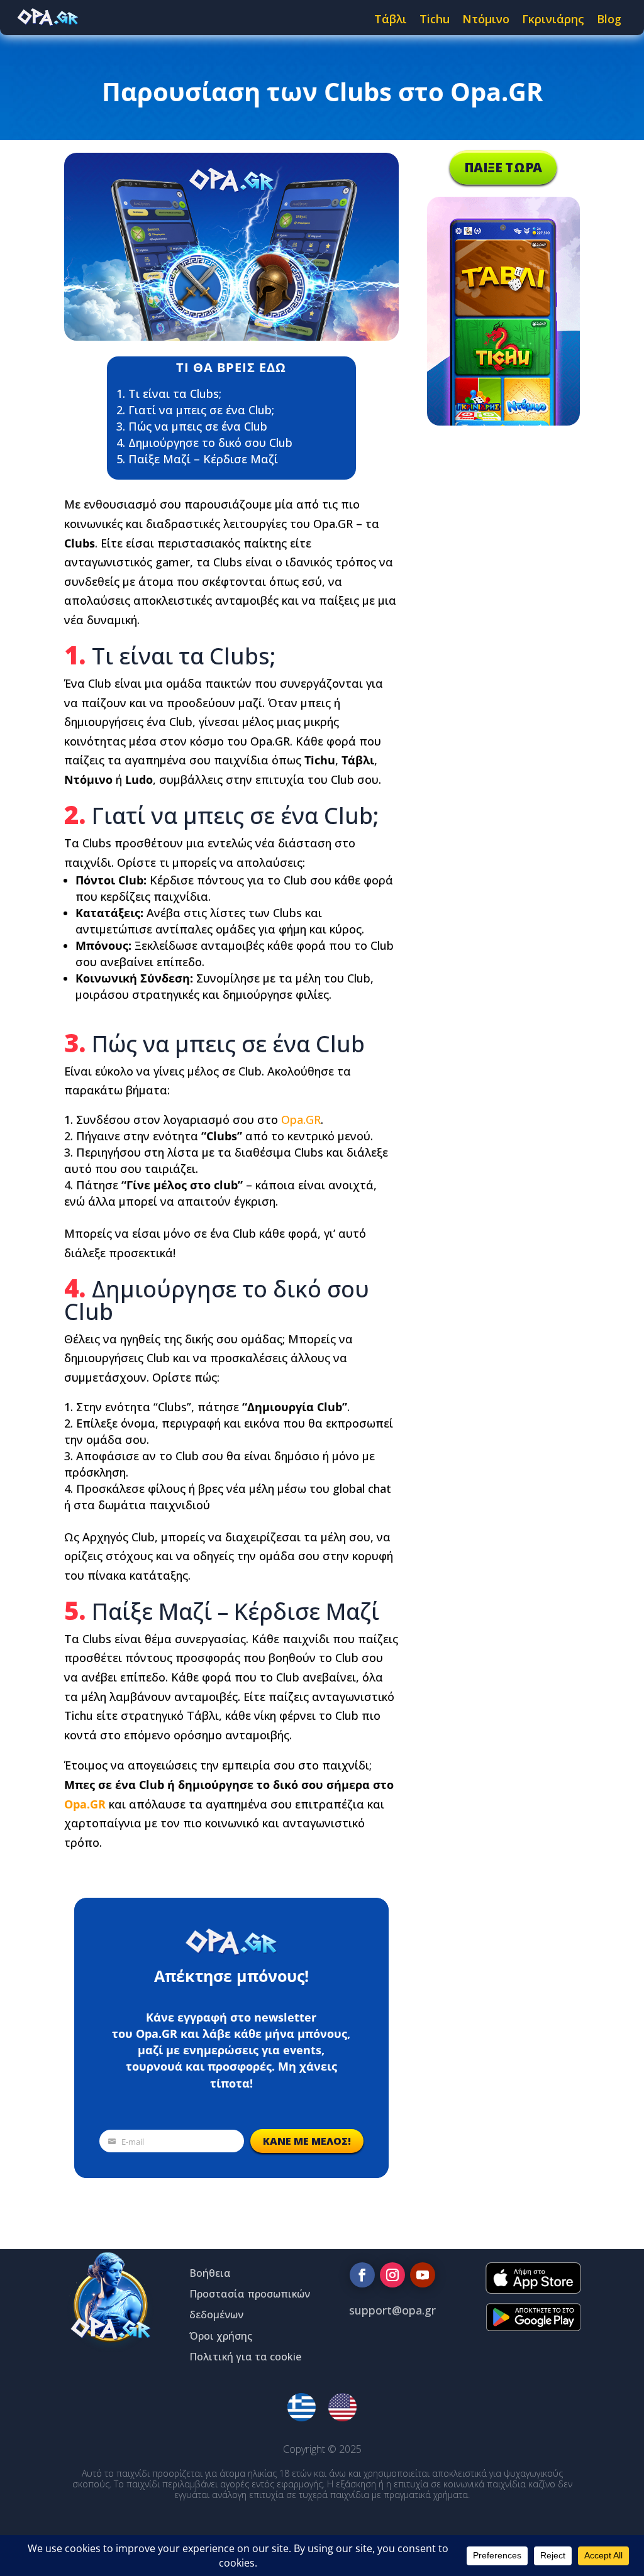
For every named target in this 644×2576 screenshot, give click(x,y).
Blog (609, 19)
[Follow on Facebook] (362, 2275)
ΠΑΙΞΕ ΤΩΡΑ (503, 168)
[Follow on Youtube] (423, 2275)
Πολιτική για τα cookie (245, 2357)
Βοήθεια (210, 2273)
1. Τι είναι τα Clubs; (169, 394)
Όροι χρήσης (221, 2336)
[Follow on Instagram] (392, 2275)
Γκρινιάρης (553, 19)
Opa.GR (301, 1120)
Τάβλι (391, 19)
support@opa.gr (392, 2310)
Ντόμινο (486, 19)
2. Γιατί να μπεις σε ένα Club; (195, 410)
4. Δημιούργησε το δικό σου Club (204, 443)
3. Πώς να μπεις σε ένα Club (192, 426)
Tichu (435, 19)
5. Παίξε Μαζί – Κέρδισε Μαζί (197, 459)
